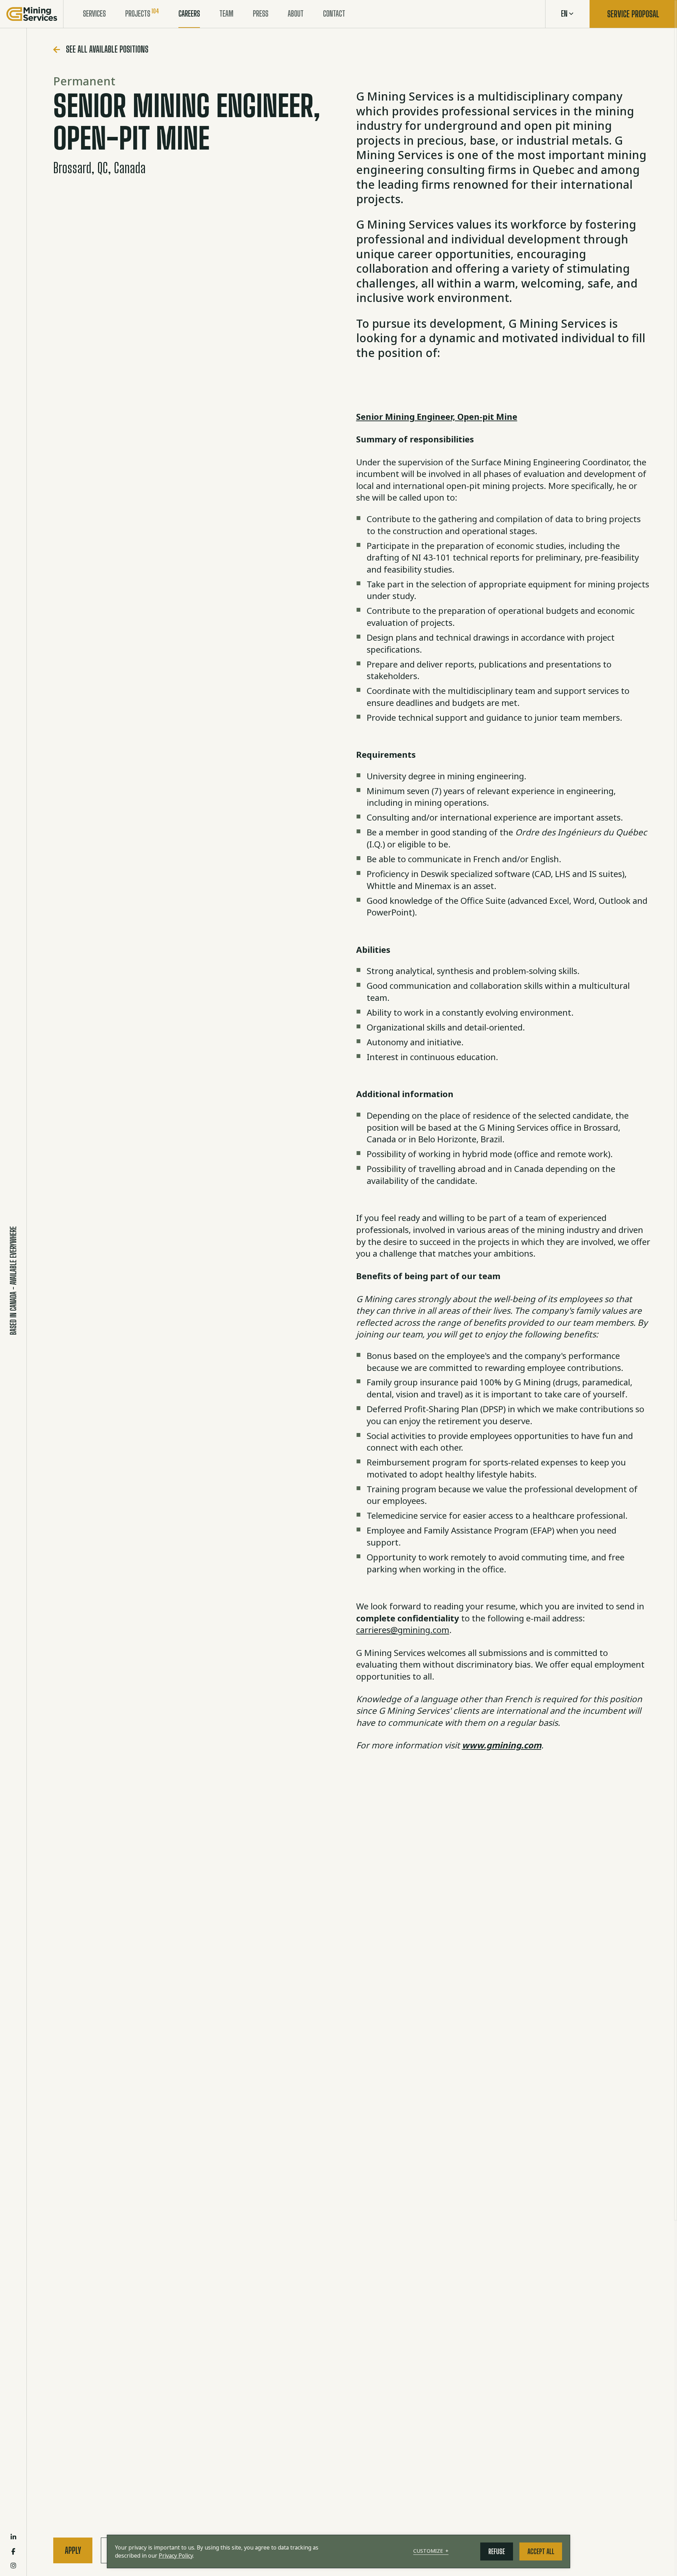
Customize (431, 2551)
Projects (138, 14)
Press (261, 14)
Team (226, 14)
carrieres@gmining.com (403, 1630)
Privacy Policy (176, 2556)
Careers (189, 14)
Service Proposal (633, 14)
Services (94, 14)
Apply (73, 2550)
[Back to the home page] (32, 14)
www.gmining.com (502, 1745)
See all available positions (107, 49)
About (296, 14)
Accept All (541, 2551)
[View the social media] (13, 2537)
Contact (334, 14)
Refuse (497, 2551)
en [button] (564, 14)
